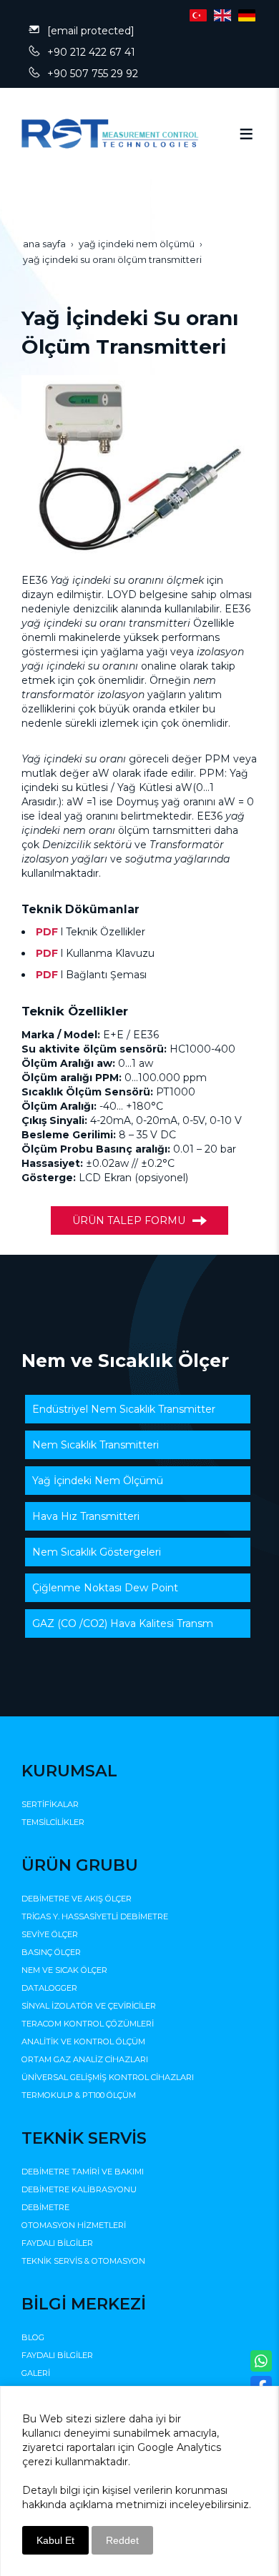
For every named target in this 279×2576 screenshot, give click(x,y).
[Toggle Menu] (246, 134)
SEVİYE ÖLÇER (50, 1934)
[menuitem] (138, 1409)
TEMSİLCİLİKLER (53, 1822)
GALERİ (36, 2373)
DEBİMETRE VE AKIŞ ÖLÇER (77, 1899)
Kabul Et (55, 2540)
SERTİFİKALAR (50, 1804)
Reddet (122, 2540)
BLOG (33, 2337)
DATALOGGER (49, 1988)
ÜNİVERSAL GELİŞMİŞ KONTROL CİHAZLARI (108, 2077)
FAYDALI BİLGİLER (57, 2243)
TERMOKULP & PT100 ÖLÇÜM (79, 2095)
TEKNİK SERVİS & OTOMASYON (83, 2261)
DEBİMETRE (45, 2207)
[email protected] (91, 31)
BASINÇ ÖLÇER (51, 1952)
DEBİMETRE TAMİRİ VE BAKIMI (83, 2172)
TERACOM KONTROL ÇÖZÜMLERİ (88, 2024)
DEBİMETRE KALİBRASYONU (79, 2189)
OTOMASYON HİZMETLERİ (74, 2225)
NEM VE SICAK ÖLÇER (64, 1970)
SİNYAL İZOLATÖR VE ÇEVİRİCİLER (89, 2006)
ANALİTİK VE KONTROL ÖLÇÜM (83, 2042)
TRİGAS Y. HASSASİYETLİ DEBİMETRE (95, 1916)
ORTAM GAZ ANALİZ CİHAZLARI (85, 2059)
